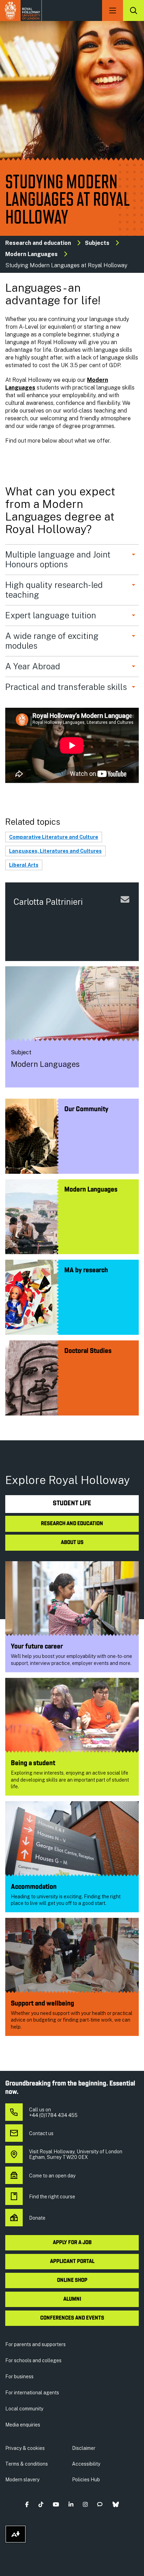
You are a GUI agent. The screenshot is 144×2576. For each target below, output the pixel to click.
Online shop (72, 2280)
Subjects (97, 243)
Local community (24, 2409)
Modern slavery (22, 2480)
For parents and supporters (35, 2344)
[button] (27, 2505)
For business (19, 2377)
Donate (37, 2218)
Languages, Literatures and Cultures (55, 851)
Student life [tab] (72, 1504)
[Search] (134, 10)
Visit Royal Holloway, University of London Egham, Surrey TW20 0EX (76, 2154)
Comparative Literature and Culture (54, 837)
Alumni (72, 2299)
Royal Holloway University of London (21, 10)
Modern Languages (31, 254)
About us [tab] (72, 1543)
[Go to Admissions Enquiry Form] (125, 907)
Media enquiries (23, 2425)
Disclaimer (84, 2448)
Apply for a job (72, 2243)
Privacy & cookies (25, 2448)
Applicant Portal (72, 2262)
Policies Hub (86, 2480)
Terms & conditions (27, 2464)
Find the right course (52, 2197)
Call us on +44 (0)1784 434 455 (53, 2112)
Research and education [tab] (72, 1524)
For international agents (32, 2393)
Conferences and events (72, 2318)
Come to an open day (52, 2176)
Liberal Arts (24, 865)
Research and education (38, 243)
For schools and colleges (33, 2360)
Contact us (41, 2133)
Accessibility (86, 2464)
